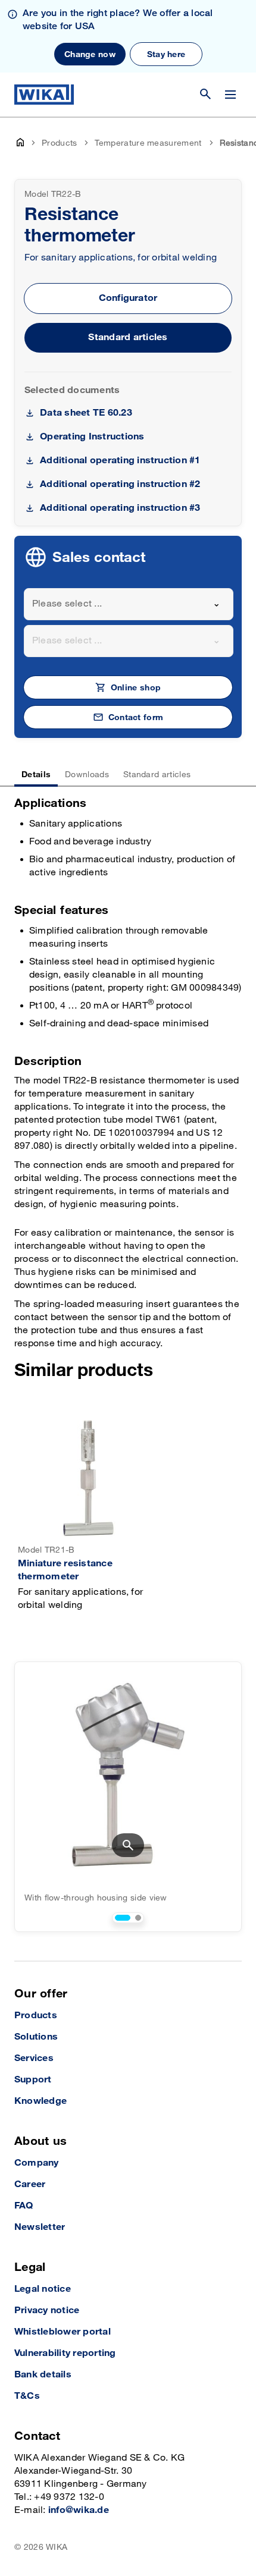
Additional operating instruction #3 (120, 508)
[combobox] (129, 604)
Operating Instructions (92, 437)
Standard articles (128, 337)
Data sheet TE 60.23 (86, 413)
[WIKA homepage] (44, 95)
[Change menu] (230, 95)
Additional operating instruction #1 (120, 461)
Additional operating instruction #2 (120, 484)
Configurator (128, 298)
